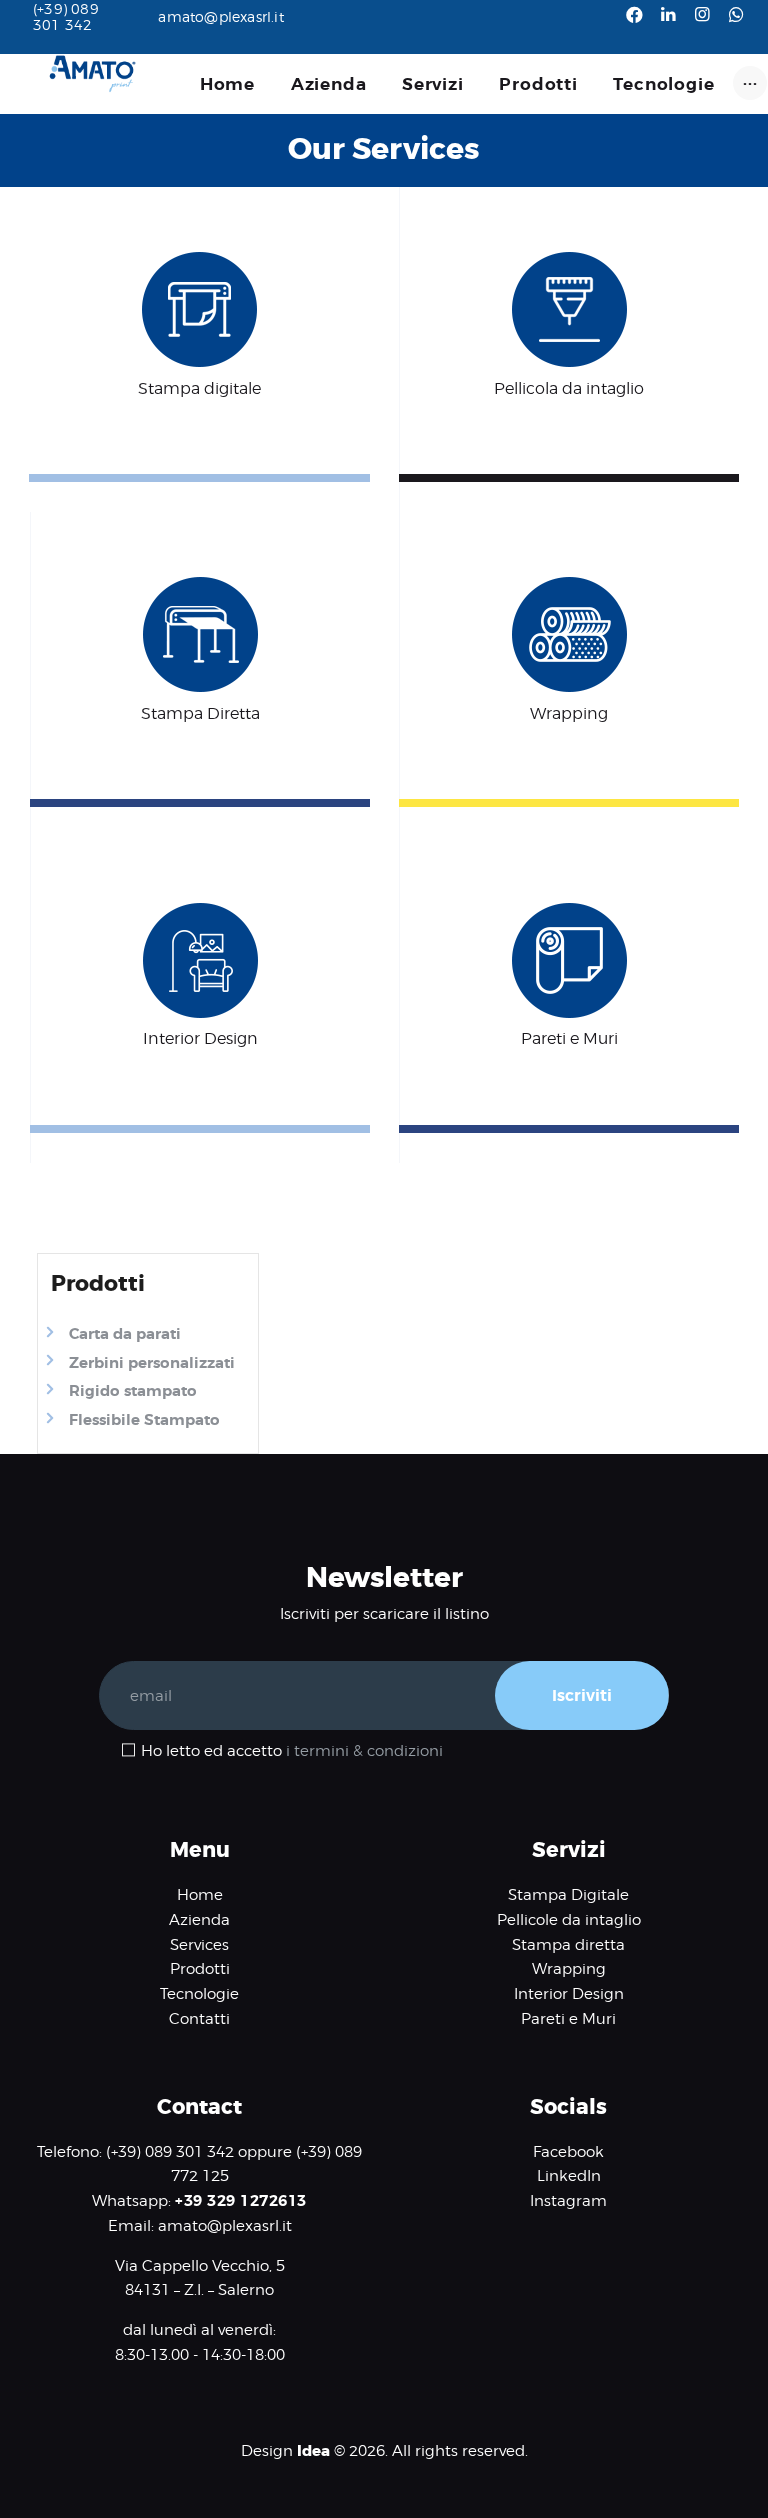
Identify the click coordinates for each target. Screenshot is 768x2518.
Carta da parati (125, 1334)
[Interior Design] (200, 916)
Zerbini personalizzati (152, 1363)
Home (200, 1895)
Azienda (199, 1920)
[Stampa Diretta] (200, 590)
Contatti (199, 2019)
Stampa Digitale (568, 1895)
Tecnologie (199, 1994)
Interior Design (569, 1994)
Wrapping (569, 1969)
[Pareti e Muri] (569, 916)
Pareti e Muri (568, 2019)
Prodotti (200, 1969)
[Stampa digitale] (199, 265)
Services (199, 1945)
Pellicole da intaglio (569, 1920)
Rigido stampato (133, 1391)
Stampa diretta (568, 1945)
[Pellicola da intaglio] (569, 265)
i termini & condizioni (364, 1751)
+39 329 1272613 (241, 2201)
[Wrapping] (569, 590)
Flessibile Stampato (144, 1420)
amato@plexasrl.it (225, 2226)
